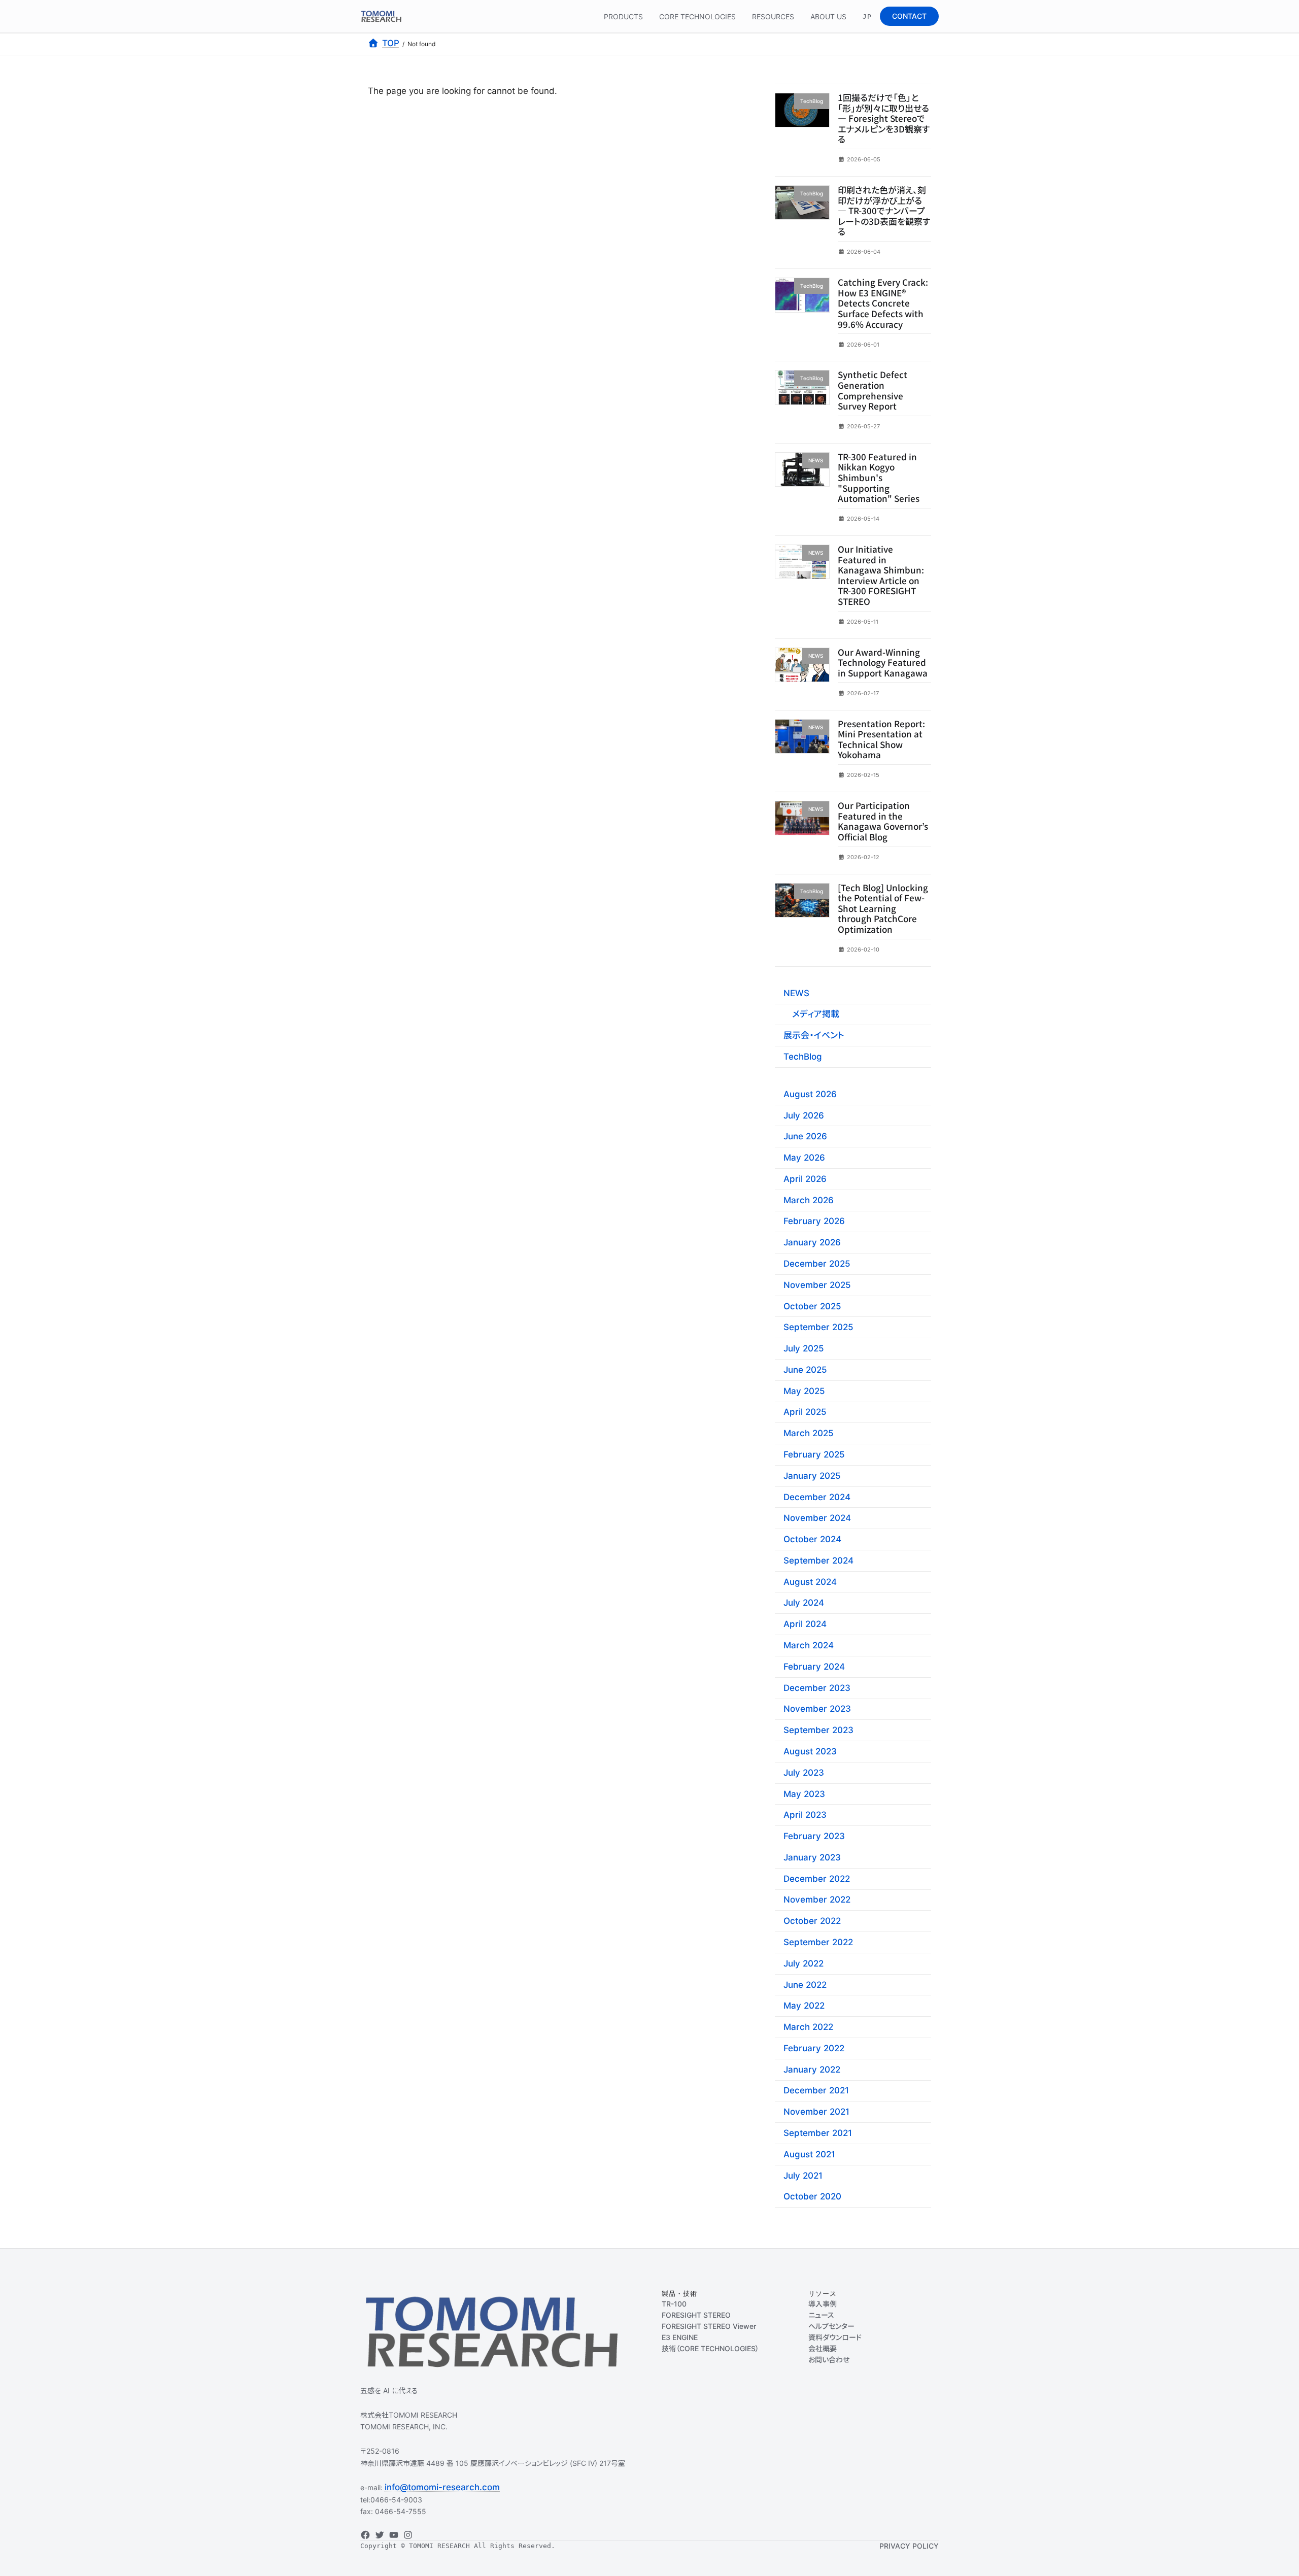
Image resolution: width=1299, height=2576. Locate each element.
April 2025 (805, 1412)
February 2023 (814, 1836)
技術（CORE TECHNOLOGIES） (710, 2348)
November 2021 (816, 2112)
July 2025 (804, 1348)
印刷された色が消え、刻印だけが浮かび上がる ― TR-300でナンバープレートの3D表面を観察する (884, 210)
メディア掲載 (816, 1014)
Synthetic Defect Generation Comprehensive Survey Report (873, 390)
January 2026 (812, 1242)
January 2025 (812, 1476)
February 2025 (814, 1454)
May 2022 (804, 2006)
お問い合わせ (829, 2360)
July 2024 (804, 1603)
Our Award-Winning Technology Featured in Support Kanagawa (883, 662)
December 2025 (817, 1264)
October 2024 (812, 1539)
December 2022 (817, 1878)
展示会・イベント (814, 1035)
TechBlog (803, 1057)
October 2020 (812, 2196)
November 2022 (817, 1900)
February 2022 (814, 2048)
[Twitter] (380, 2535)
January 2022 (812, 2069)
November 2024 (817, 1518)
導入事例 (823, 2304)
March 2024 (809, 1645)
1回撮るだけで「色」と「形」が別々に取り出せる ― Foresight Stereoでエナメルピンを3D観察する (884, 118)
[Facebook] (365, 2535)
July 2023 (804, 1772)
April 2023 (805, 1815)
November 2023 (817, 1709)
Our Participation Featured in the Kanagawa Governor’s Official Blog (883, 821)
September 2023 (818, 1730)
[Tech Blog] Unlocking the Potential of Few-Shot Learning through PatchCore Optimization (883, 908)
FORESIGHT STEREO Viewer (709, 2326)
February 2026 (814, 1221)
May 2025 (804, 1391)
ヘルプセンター (831, 2326)
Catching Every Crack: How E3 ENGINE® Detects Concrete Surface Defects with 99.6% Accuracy (883, 303)
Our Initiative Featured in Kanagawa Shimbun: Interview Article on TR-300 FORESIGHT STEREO (881, 575)
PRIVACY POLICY (909, 2546)
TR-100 (674, 2304)
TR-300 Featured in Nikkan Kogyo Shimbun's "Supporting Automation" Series (879, 477)
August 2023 (810, 1751)
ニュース (821, 2315)
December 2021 (816, 2090)
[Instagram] (408, 2535)
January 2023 (812, 1857)
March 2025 (809, 1433)
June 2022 (805, 1984)
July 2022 (804, 1963)
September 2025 (818, 1327)
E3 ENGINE (680, 2337)
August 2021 (809, 2154)
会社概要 (823, 2348)
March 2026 (809, 1200)
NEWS (796, 993)
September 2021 (818, 2133)
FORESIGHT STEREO (696, 2315)
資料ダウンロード (835, 2337)
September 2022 (818, 1942)
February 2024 (814, 1667)
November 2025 (817, 1285)
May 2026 (804, 1158)
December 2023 (817, 1687)
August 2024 (810, 1581)
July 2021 (803, 2175)
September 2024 (818, 1561)
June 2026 (805, 1136)
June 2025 (805, 1370)
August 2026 (810, 1094)
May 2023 (804, 1793)
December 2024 (817, 1497)
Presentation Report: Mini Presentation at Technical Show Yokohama (881, 739)
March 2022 (808, 2027)
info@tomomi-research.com (442, 2487)
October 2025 (812, 1306)
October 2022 (812, 1921)
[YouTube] (394, 2535)
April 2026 (805, 1179)
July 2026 (804, 1115)
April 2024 (805, 1624)
